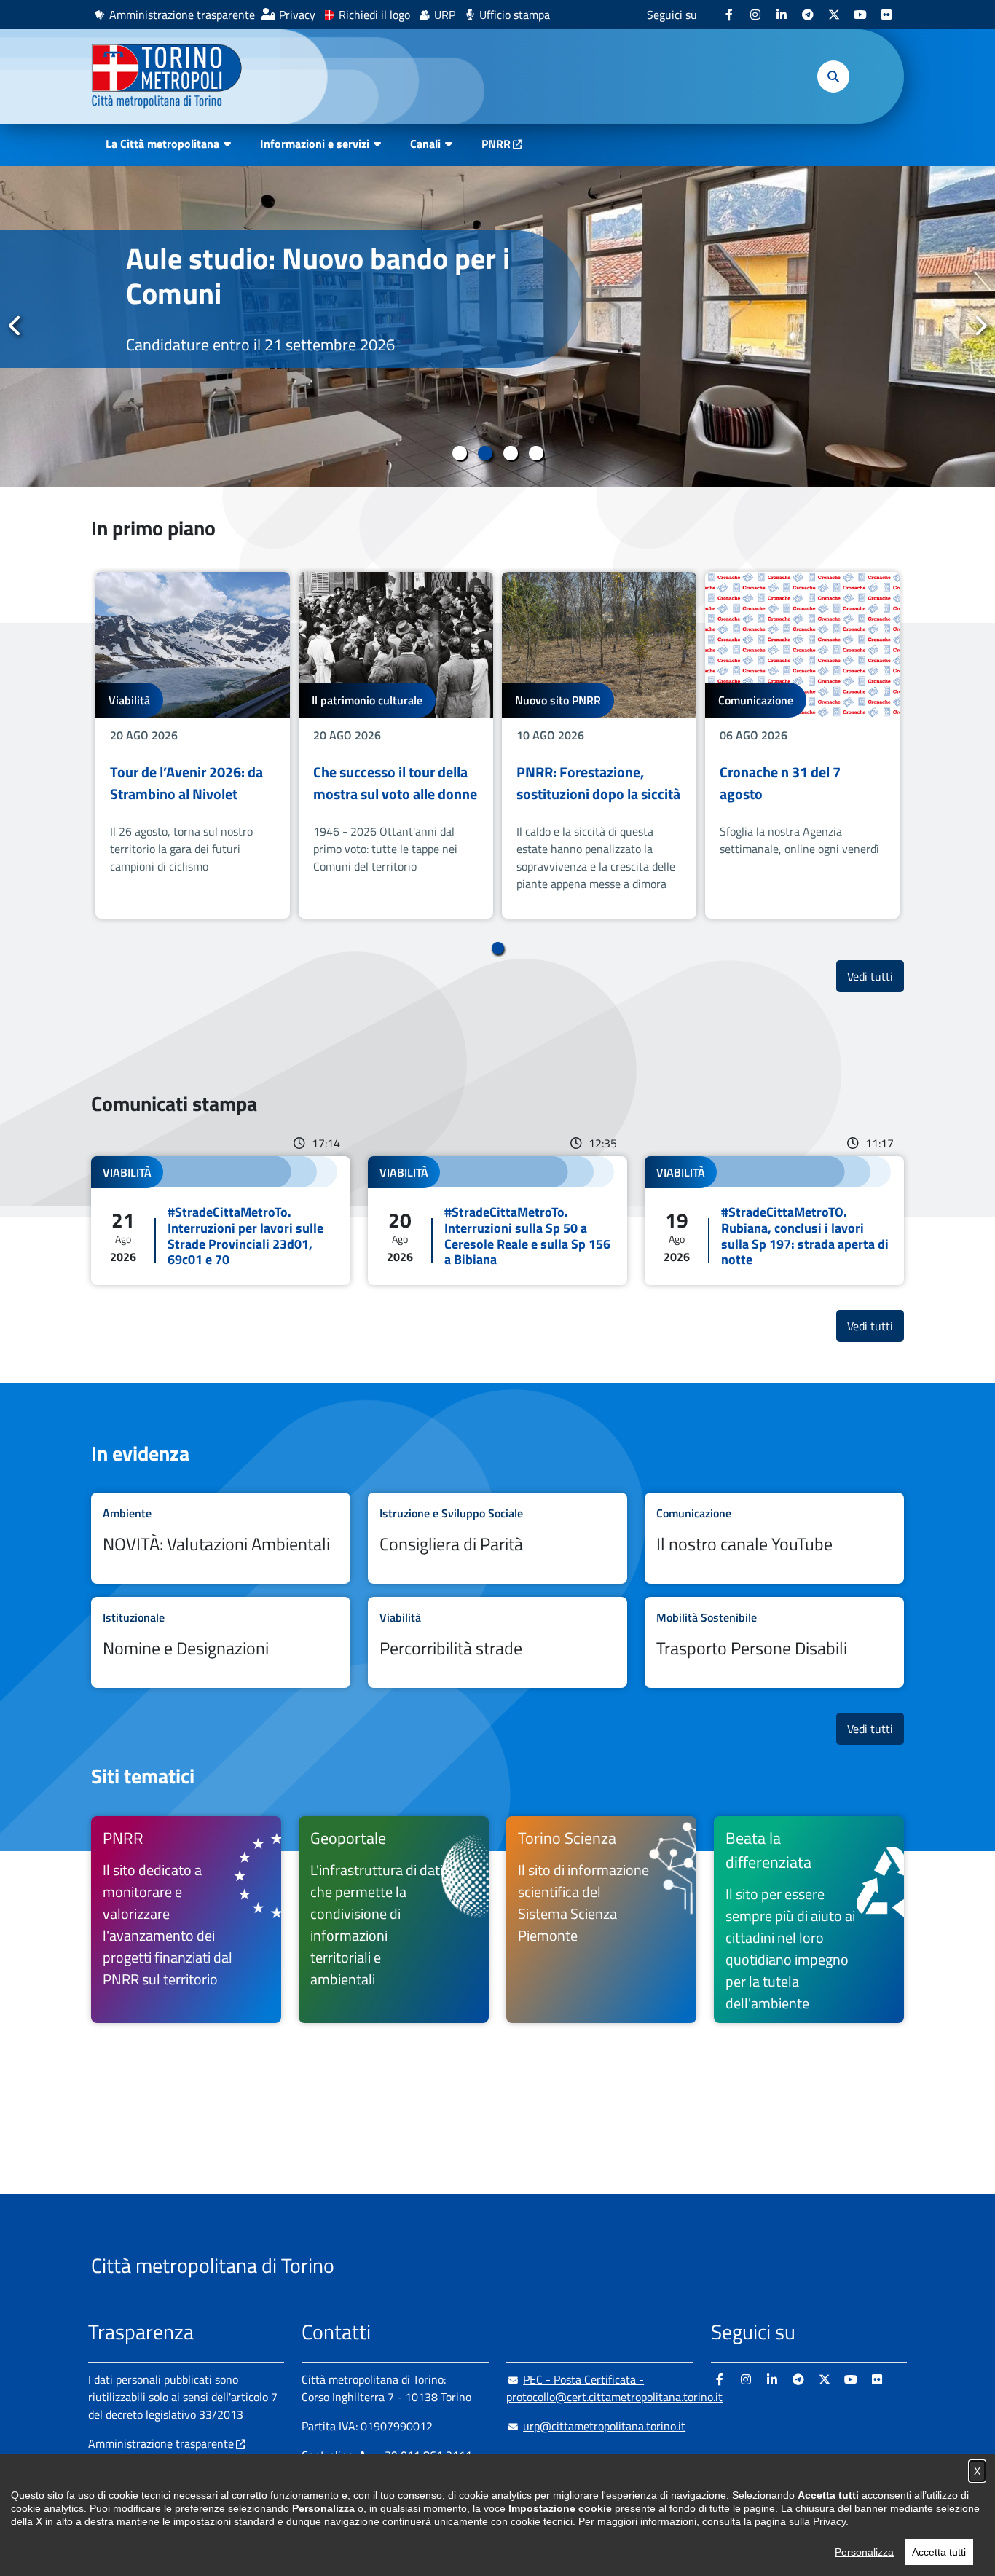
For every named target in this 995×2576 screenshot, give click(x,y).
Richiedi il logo (374, 15)
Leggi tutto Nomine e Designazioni (221, 1642)
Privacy (297, 15)
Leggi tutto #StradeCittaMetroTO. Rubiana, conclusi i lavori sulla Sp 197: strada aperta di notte (774, 1220)
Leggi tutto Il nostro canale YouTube (774, 1538)
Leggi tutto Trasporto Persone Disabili (774, 1642)
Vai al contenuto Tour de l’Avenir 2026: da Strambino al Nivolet (193, 745)
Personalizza (864, 2552)
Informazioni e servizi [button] (315, 144)
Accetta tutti (939, 2552)
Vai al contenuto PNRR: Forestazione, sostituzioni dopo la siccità (599, 745)
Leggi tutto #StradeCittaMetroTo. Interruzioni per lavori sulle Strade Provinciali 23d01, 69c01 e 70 (221, 1220)
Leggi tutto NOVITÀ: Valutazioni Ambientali (221, 1538)
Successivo (980, 326)
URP (445, 15)
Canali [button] (425, 144)
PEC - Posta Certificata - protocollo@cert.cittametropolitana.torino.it (614, 2388)
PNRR (496, 144)
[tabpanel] (497, 326)
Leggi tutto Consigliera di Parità (497, 1538)
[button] (833, 76)
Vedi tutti (876, 976)
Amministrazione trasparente (182, 15)
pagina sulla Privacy (800, 2521)
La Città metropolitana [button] (162, 144)
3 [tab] (510, 453)
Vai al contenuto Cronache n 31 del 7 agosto (802, 745)
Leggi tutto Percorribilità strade (497, 1642)
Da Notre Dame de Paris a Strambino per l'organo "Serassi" (286, 293)
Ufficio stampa (515, 15)
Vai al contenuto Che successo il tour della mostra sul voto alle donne (396, 745)
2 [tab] (485, 453)
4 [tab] (536, 453)
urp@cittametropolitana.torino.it (604, 2426)
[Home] (173, 76)
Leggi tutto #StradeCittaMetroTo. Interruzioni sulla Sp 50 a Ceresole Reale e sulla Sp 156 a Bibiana (497, 1220)
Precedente (15, 326)
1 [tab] (459, 453)
